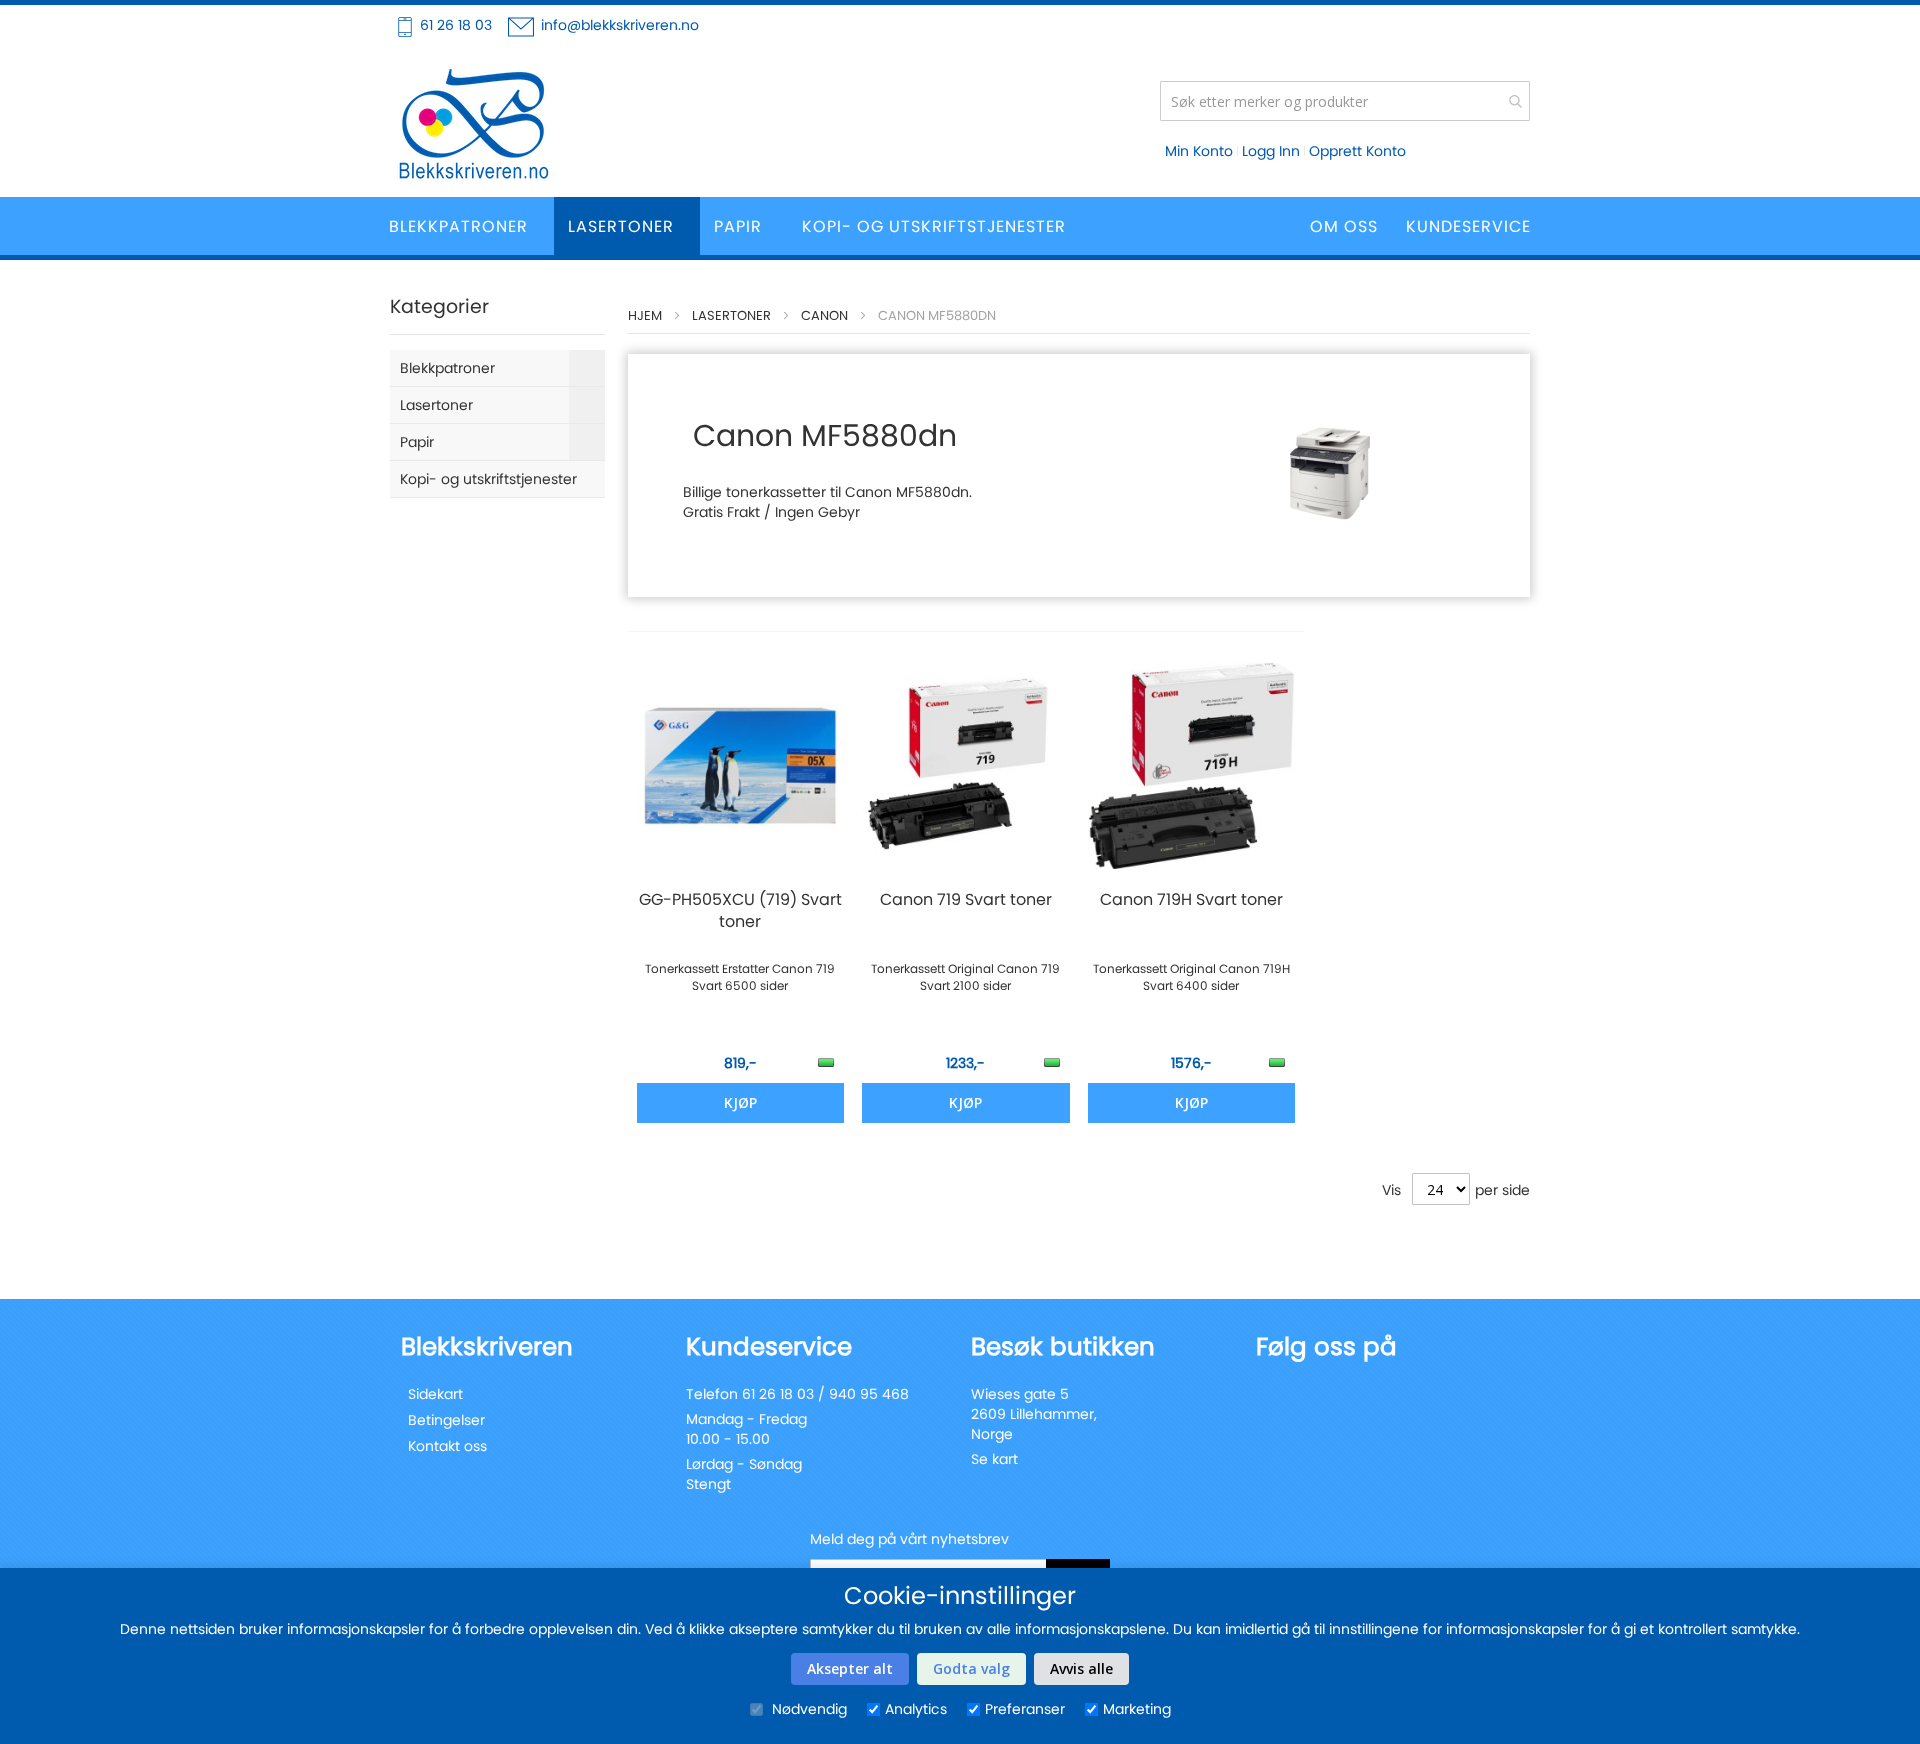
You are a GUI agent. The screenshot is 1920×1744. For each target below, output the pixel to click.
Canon (824, 315)
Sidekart (435, 1394)
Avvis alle (1081, 1668)
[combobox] (1345, 101)
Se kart (994, 1459)
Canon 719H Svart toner (1191, 900)
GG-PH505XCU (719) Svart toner (740, 911)
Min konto (1199, 151)
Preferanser (1025, 1709)
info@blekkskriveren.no (620, 25)
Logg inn (1271, 151)
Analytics (916, 1709)
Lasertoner (731, 315)
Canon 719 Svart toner (966, 900)
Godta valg (971, 1668)
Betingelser (446, 1420)
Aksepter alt (850, 1668)
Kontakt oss (447, 1446)
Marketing (1137, 1709)
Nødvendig (807, 1709)
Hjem (645, 315)
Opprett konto (1357, 151)
